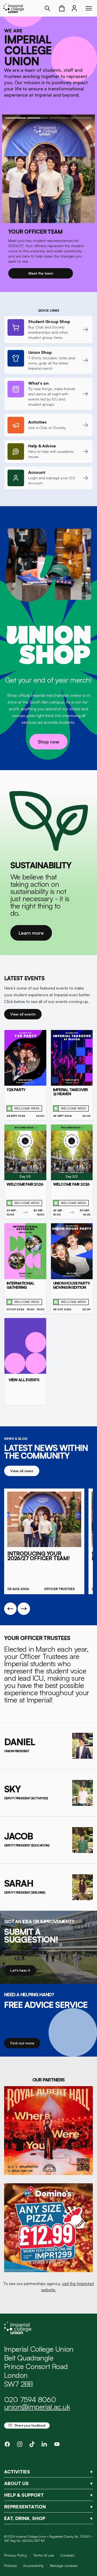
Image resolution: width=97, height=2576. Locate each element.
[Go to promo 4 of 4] (81, 118)
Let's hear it (20, 1970)
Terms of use (44, 2555)
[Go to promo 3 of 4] (60, 118)
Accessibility (33, 2566)
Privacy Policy (16, 2555)
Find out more (22, 2043)
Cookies (67, 2555)
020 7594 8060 (30, 2399)
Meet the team (41, 273)
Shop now (48, 742)
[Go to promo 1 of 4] (16, 118)
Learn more (31, 933)
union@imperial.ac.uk (37, 2407)
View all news (22, 1471)
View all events (23, 1014)
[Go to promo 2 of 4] (38, 118)
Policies (10, 2566)
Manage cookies (64, 2566)
